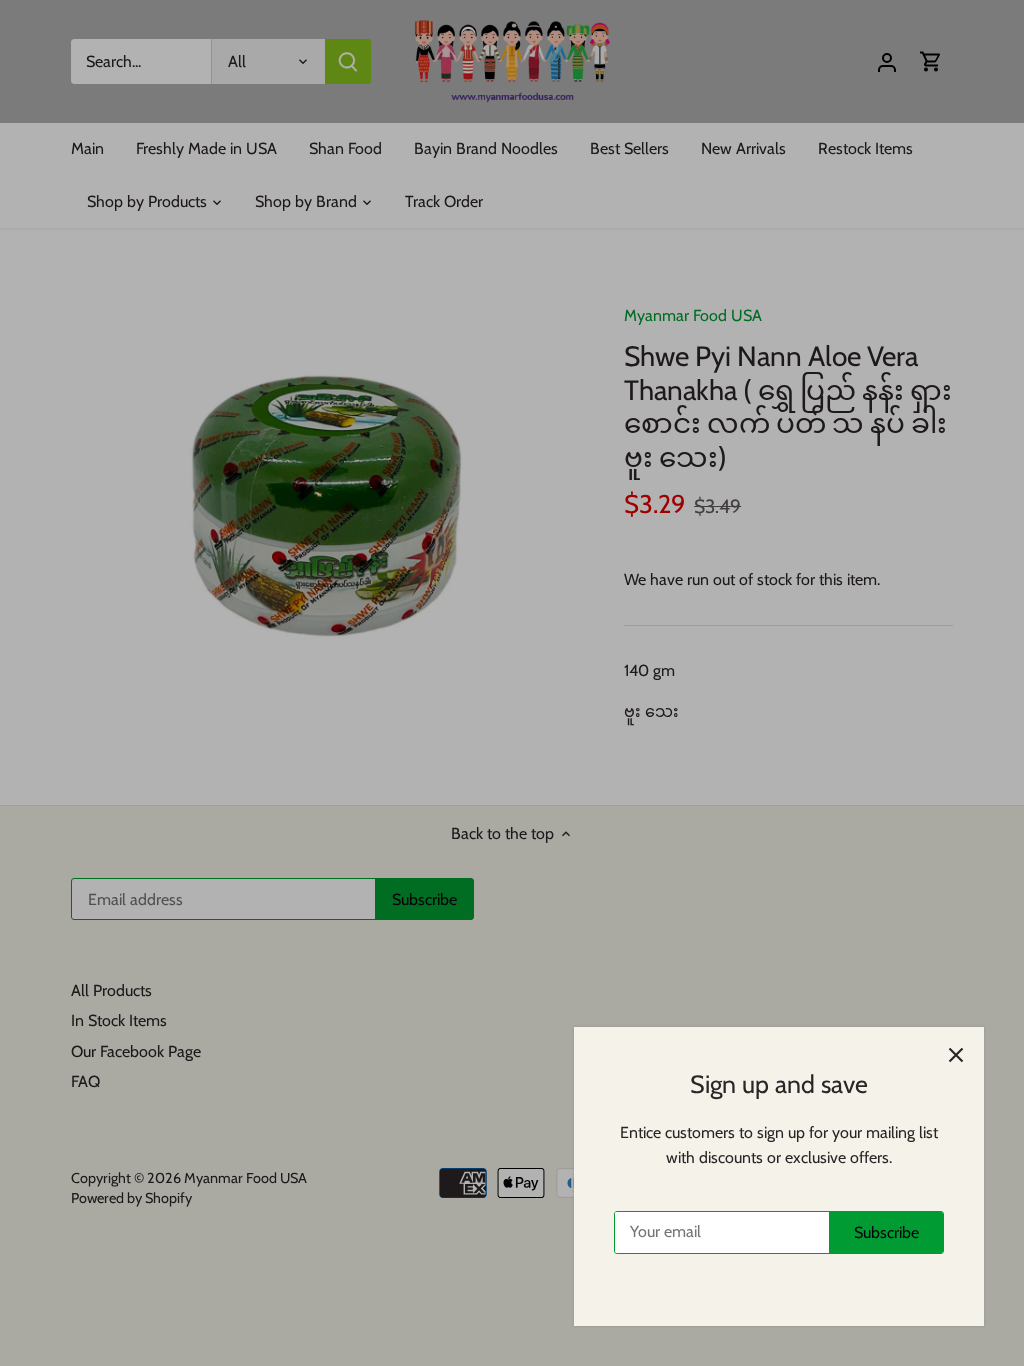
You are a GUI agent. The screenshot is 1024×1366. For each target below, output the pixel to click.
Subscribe (886, 1232)
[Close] (956, 1055)
